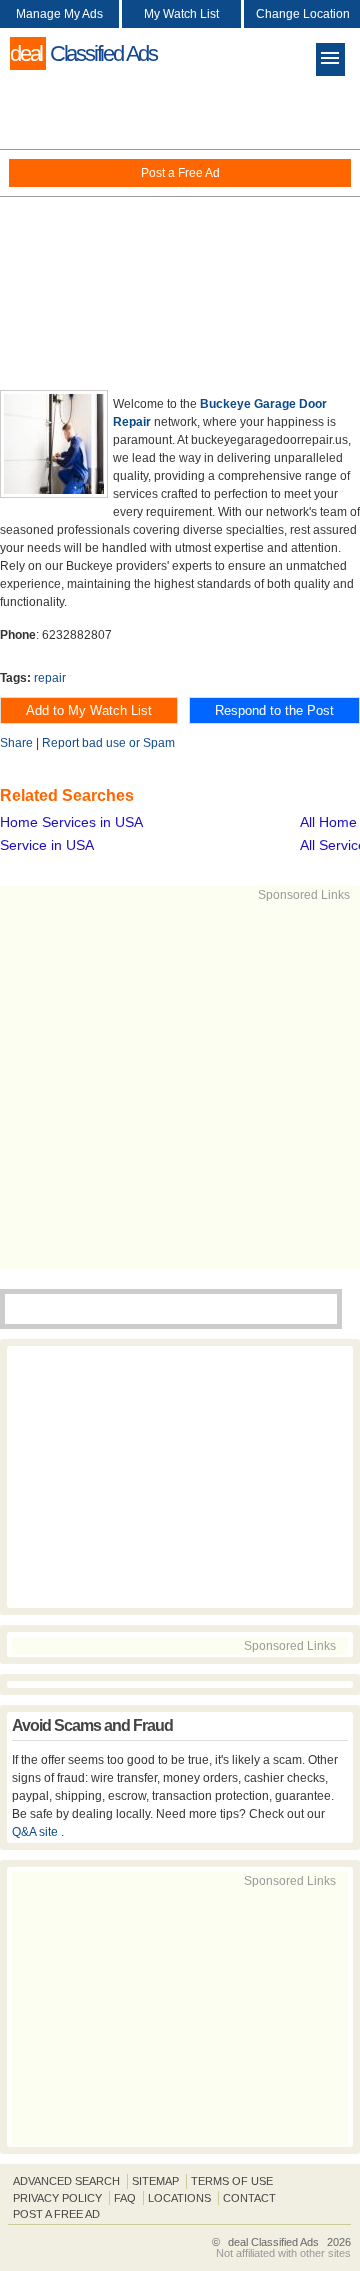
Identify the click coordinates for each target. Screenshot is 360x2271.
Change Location (303, 14)
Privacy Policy (57, 2198)
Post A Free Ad (56, 2214)
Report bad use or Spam (108, 743)
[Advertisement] (180, 230)
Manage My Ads (59, 14)
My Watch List (181, 14)
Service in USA (47, 845)
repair (50, 678)
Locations (179, 2198)
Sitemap (155, 2181)
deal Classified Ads (273, 2242)
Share (16, 743)
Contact (249, 2198)
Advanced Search (66, 2181)
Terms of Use (232, 2181)
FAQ (125, 2198)
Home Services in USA (71, 822)
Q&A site (36, 1832)
